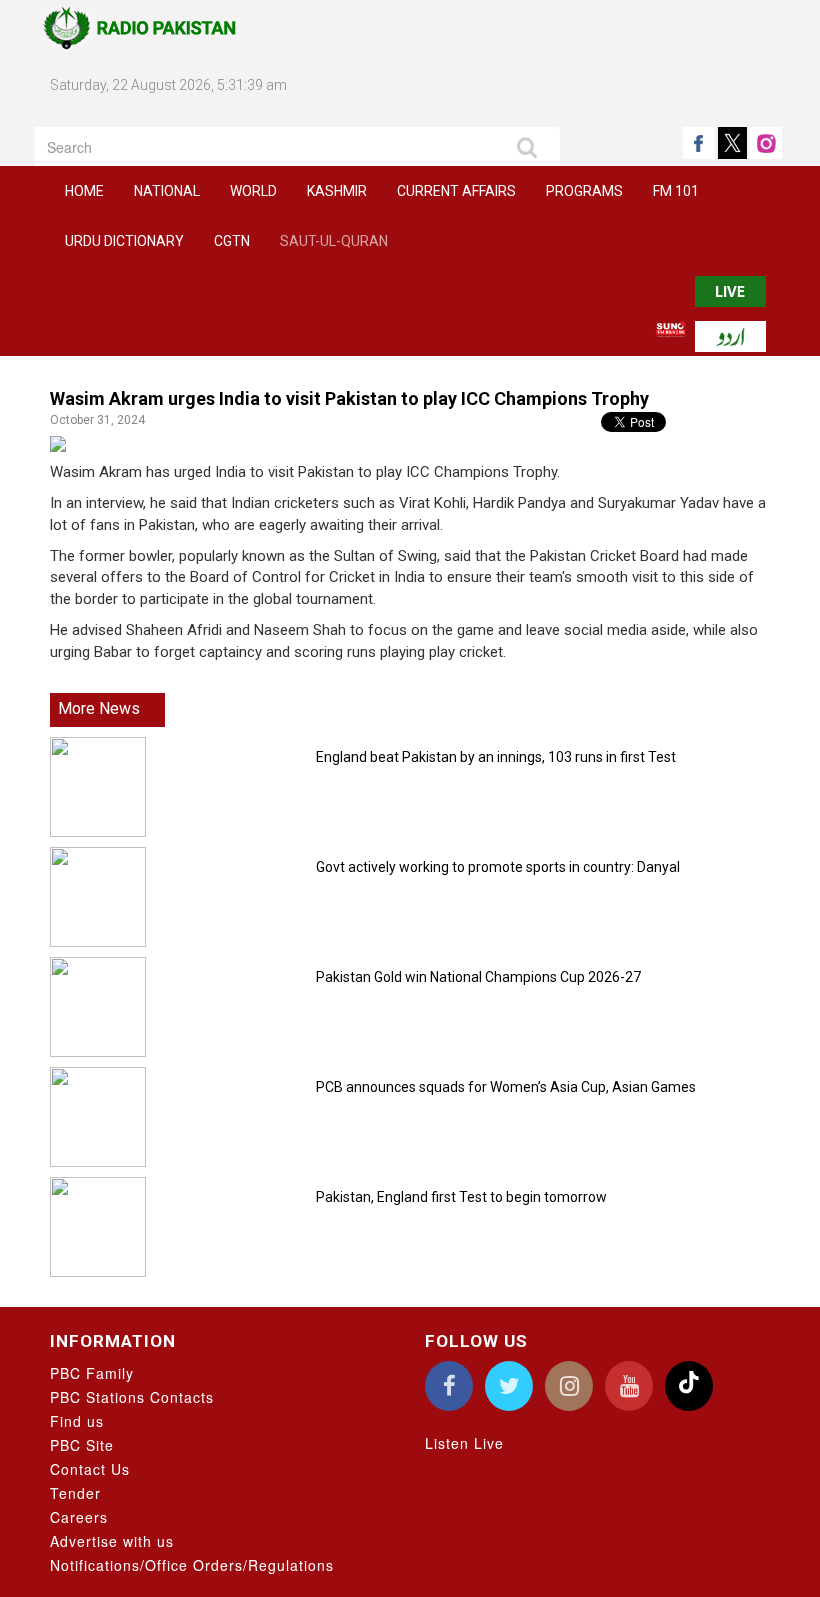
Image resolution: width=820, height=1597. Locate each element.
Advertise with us (112, 1541)
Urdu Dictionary (124, 241)
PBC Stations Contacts (132, 1397)
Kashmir (337, 191)
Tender (75, 1493)
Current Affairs (456, 191)
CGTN (232, 241)
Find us (77, 1421)
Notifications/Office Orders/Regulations (192, 1565)
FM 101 (676, 191)
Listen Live (464, 1443)
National (167, 191)
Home (84, 191)
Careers (79, 1517)
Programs (584, 191)
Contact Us (90, 1469)
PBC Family (92, 1373)
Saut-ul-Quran (334, 241)
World (253, 191)
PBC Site (82, 1445)
